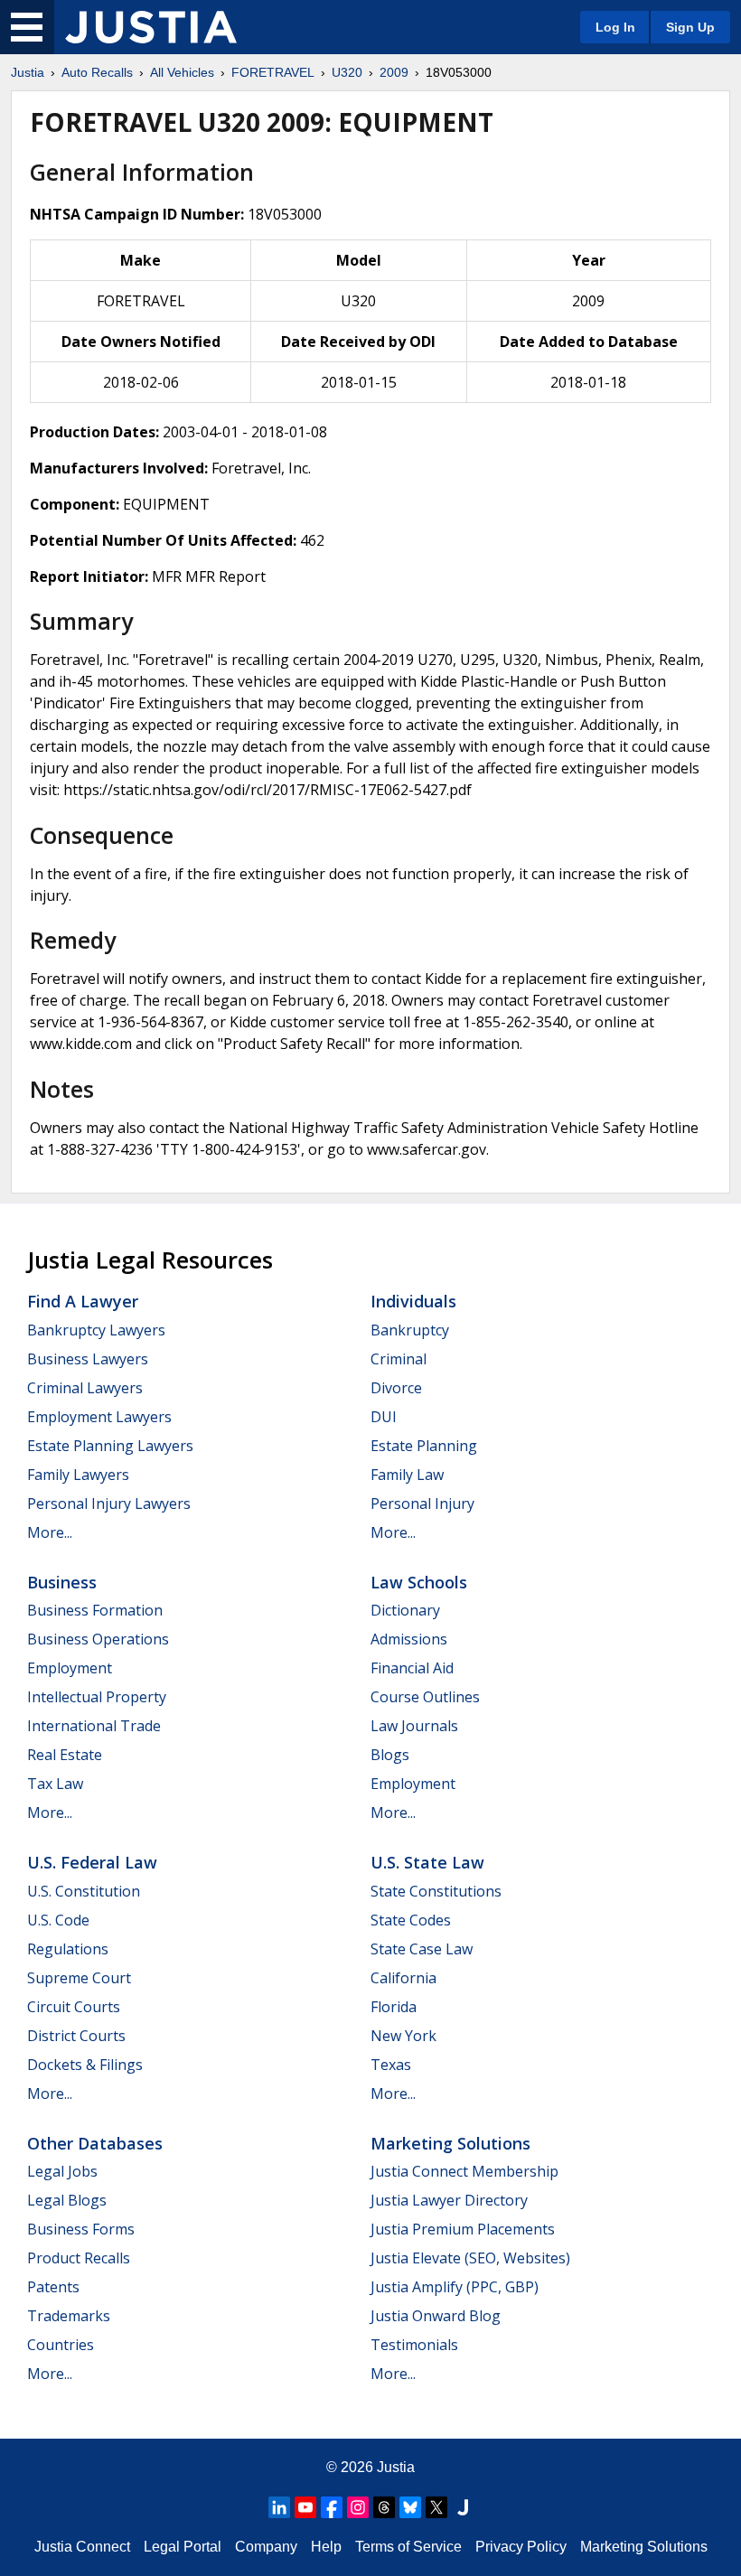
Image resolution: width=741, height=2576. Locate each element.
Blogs (390, 1755)
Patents (53, 2287)
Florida (394, 2007)
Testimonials (414, 2345)
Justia (28, 72)
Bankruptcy (410, 1330)
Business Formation (95, 1610)
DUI (384, 1417)
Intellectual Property (97, 1697)
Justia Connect (82, 2547)
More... (50, 1532)
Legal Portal (183, 2547)
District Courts (76, 2036)
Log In (615, 27)
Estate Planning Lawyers (110, 1446)
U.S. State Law (427, 1862)
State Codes (411, 1920)
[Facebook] (332, 2507)
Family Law (407, 1475)
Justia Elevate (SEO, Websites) (470, 2258)
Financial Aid (412, 1668)
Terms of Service (408, 2547)
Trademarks (69, 2316)
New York (403, 2036)
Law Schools (419, 1582)
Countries (61, 2345)
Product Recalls (79, 2258)
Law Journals (414, 1726)
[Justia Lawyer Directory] (463, 2507)
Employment (70, 1668)
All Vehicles (182, 72)
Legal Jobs (62, 2171)
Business (62, 1582)
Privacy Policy (521, 2547)
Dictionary (405, 1610)
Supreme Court (79, 1978)
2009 (394, 72)
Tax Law (55, 1784)
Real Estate (65, 1755)
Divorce (396, 1388)
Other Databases (95, 2143)
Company (266, 2547)
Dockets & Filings (85, 2065)
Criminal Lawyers (85, 1388)
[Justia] (151, 27)
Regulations (68, 1949)
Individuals (413, 1301)
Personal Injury (422, 1503)
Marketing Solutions (450, 2143)
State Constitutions (436, 1891)
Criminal (399, 1359)
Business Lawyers (88, 1359)
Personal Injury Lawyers (109, 1503)
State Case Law (422, 1949)
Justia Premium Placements (463, 2229)
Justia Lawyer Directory (449, 2200)
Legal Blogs (67, 2200)
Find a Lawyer (83, 1301)
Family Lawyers (78, 1475)
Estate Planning (424, 1446)
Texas (391, 2065)
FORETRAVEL (273, 72)
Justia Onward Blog (436, 2316)
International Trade (94, 1726)
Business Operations (98, 1639)
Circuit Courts (74, 2007)
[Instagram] (358, 2507)
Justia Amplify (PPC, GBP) (455, 2287)
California (403, 1978)
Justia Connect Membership (464, 2171)
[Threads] (384, 2507)
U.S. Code (58, 1920)
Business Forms (81, 2229)
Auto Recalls (97, 72)
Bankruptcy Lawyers (96, 1330)
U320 (347, 72)
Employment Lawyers (99, 1417)
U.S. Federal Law (92, 1862)
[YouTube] (305, 2507)
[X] (436, 2507)
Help (326, 2547)
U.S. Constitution (84, 1891)
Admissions (409, 1639)
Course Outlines (425, 1697)
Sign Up (690, 27)
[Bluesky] (410, 2507)
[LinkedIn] (279, 2507)
